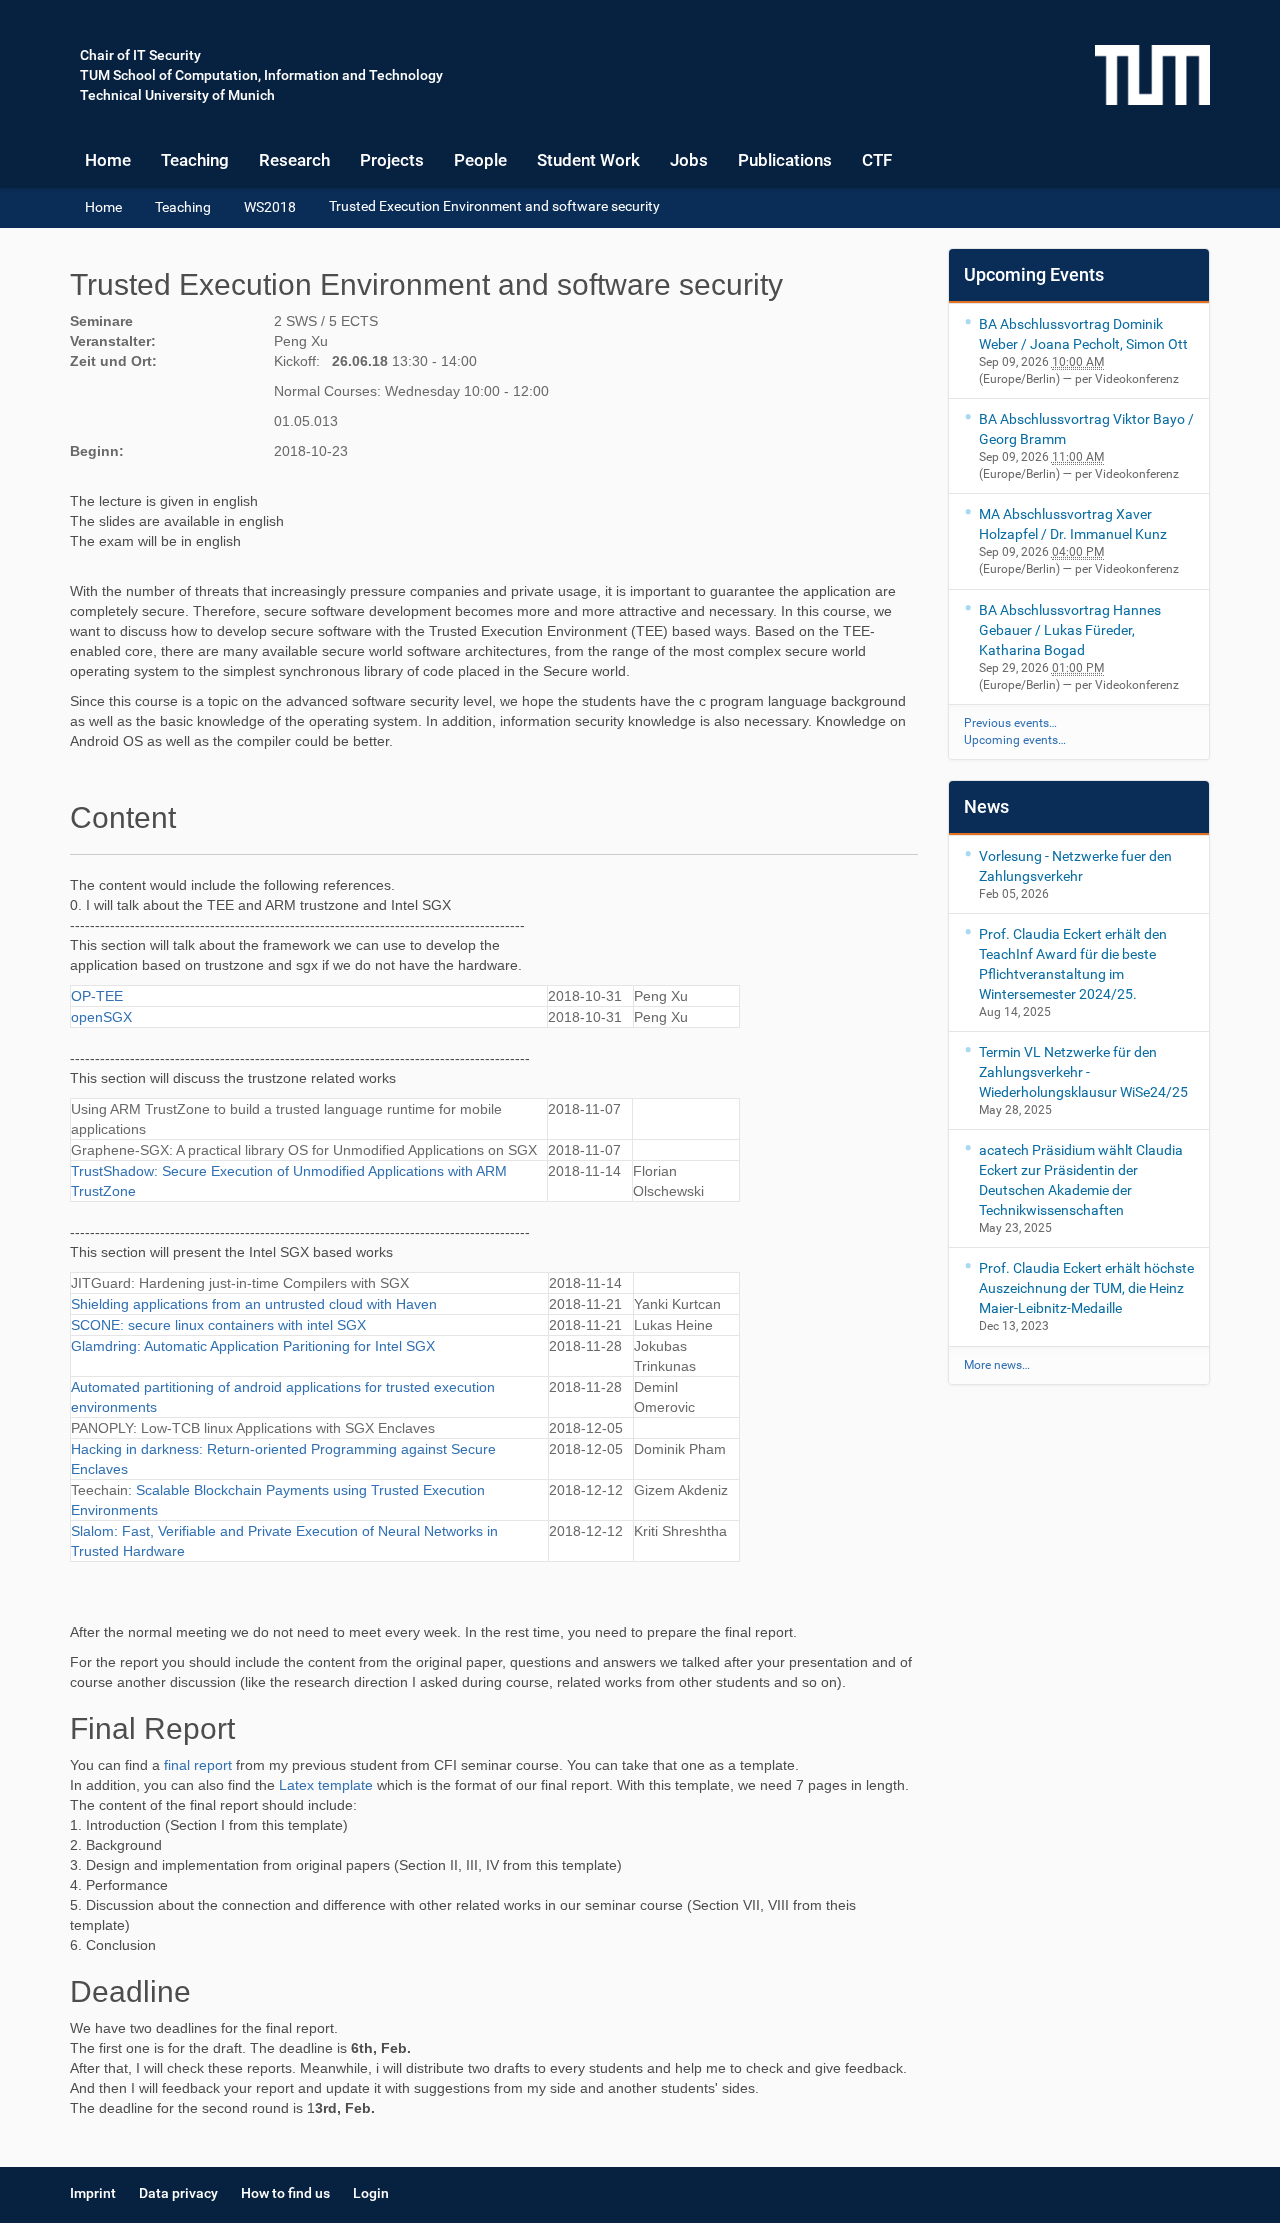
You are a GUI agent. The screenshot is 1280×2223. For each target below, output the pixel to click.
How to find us (285, 2193)
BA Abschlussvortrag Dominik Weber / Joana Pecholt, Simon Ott (1083, 334)
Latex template (326, 1785)
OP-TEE (97, 996)
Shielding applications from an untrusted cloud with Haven (254, 1304)
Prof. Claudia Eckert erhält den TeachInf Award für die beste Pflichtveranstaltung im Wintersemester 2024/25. (1073, 964)
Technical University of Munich (177, 95)
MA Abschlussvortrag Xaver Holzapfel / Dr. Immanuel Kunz (1073, 524)
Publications (785, 160)
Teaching (195, 160)
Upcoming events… (1015, 740)
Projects (392, 160)
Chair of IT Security (140, 55)
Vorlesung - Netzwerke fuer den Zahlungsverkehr (1075, 866)
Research (294, 160)
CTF (877, 160)
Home (108, 160)
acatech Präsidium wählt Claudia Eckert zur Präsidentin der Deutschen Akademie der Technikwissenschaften (1081, 1180)
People (480, 160)
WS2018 (270, 207)
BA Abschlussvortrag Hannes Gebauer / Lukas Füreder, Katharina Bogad (1070, 630)
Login (371, 2193)
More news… (997, 1365)
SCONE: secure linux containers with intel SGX (218, 1325)
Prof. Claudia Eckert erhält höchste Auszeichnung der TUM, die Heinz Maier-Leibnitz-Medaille (1086, 1288)
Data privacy (178, 2193)
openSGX (101, 1017)
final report (198, 1765)
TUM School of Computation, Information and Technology (261, 75)
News (986, 806)
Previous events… (1010, 723)
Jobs (689, 160)
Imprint (93, 2193)
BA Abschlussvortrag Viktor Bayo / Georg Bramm (1086, 429)
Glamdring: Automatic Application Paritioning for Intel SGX (253, 1346)
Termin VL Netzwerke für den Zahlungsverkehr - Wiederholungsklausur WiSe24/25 (1083, 1072)
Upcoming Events (1034, 274)
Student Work (588, 160)
